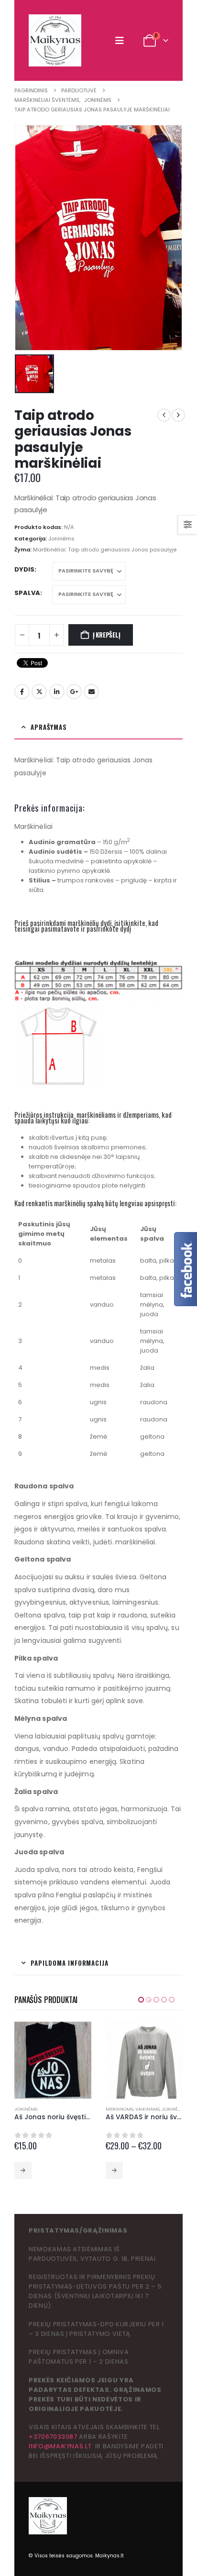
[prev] (164, 415)
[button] (122, 41)
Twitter (39, 692)
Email (91, 692)
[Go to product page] (53, 2060)
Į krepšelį (107, 635)
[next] (178, 415)
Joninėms (61, 539)
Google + (74, 692)
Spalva (27, 593)
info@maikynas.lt (60, 2446)
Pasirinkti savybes (23, 2170)
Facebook (22, 692)
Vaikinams (56, 2109)
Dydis (24, 569)
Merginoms (28, 2109)
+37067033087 (53, 2437)
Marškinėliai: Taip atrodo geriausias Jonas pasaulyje (105, 550)
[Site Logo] (55, 40)
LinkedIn (57, 692)
